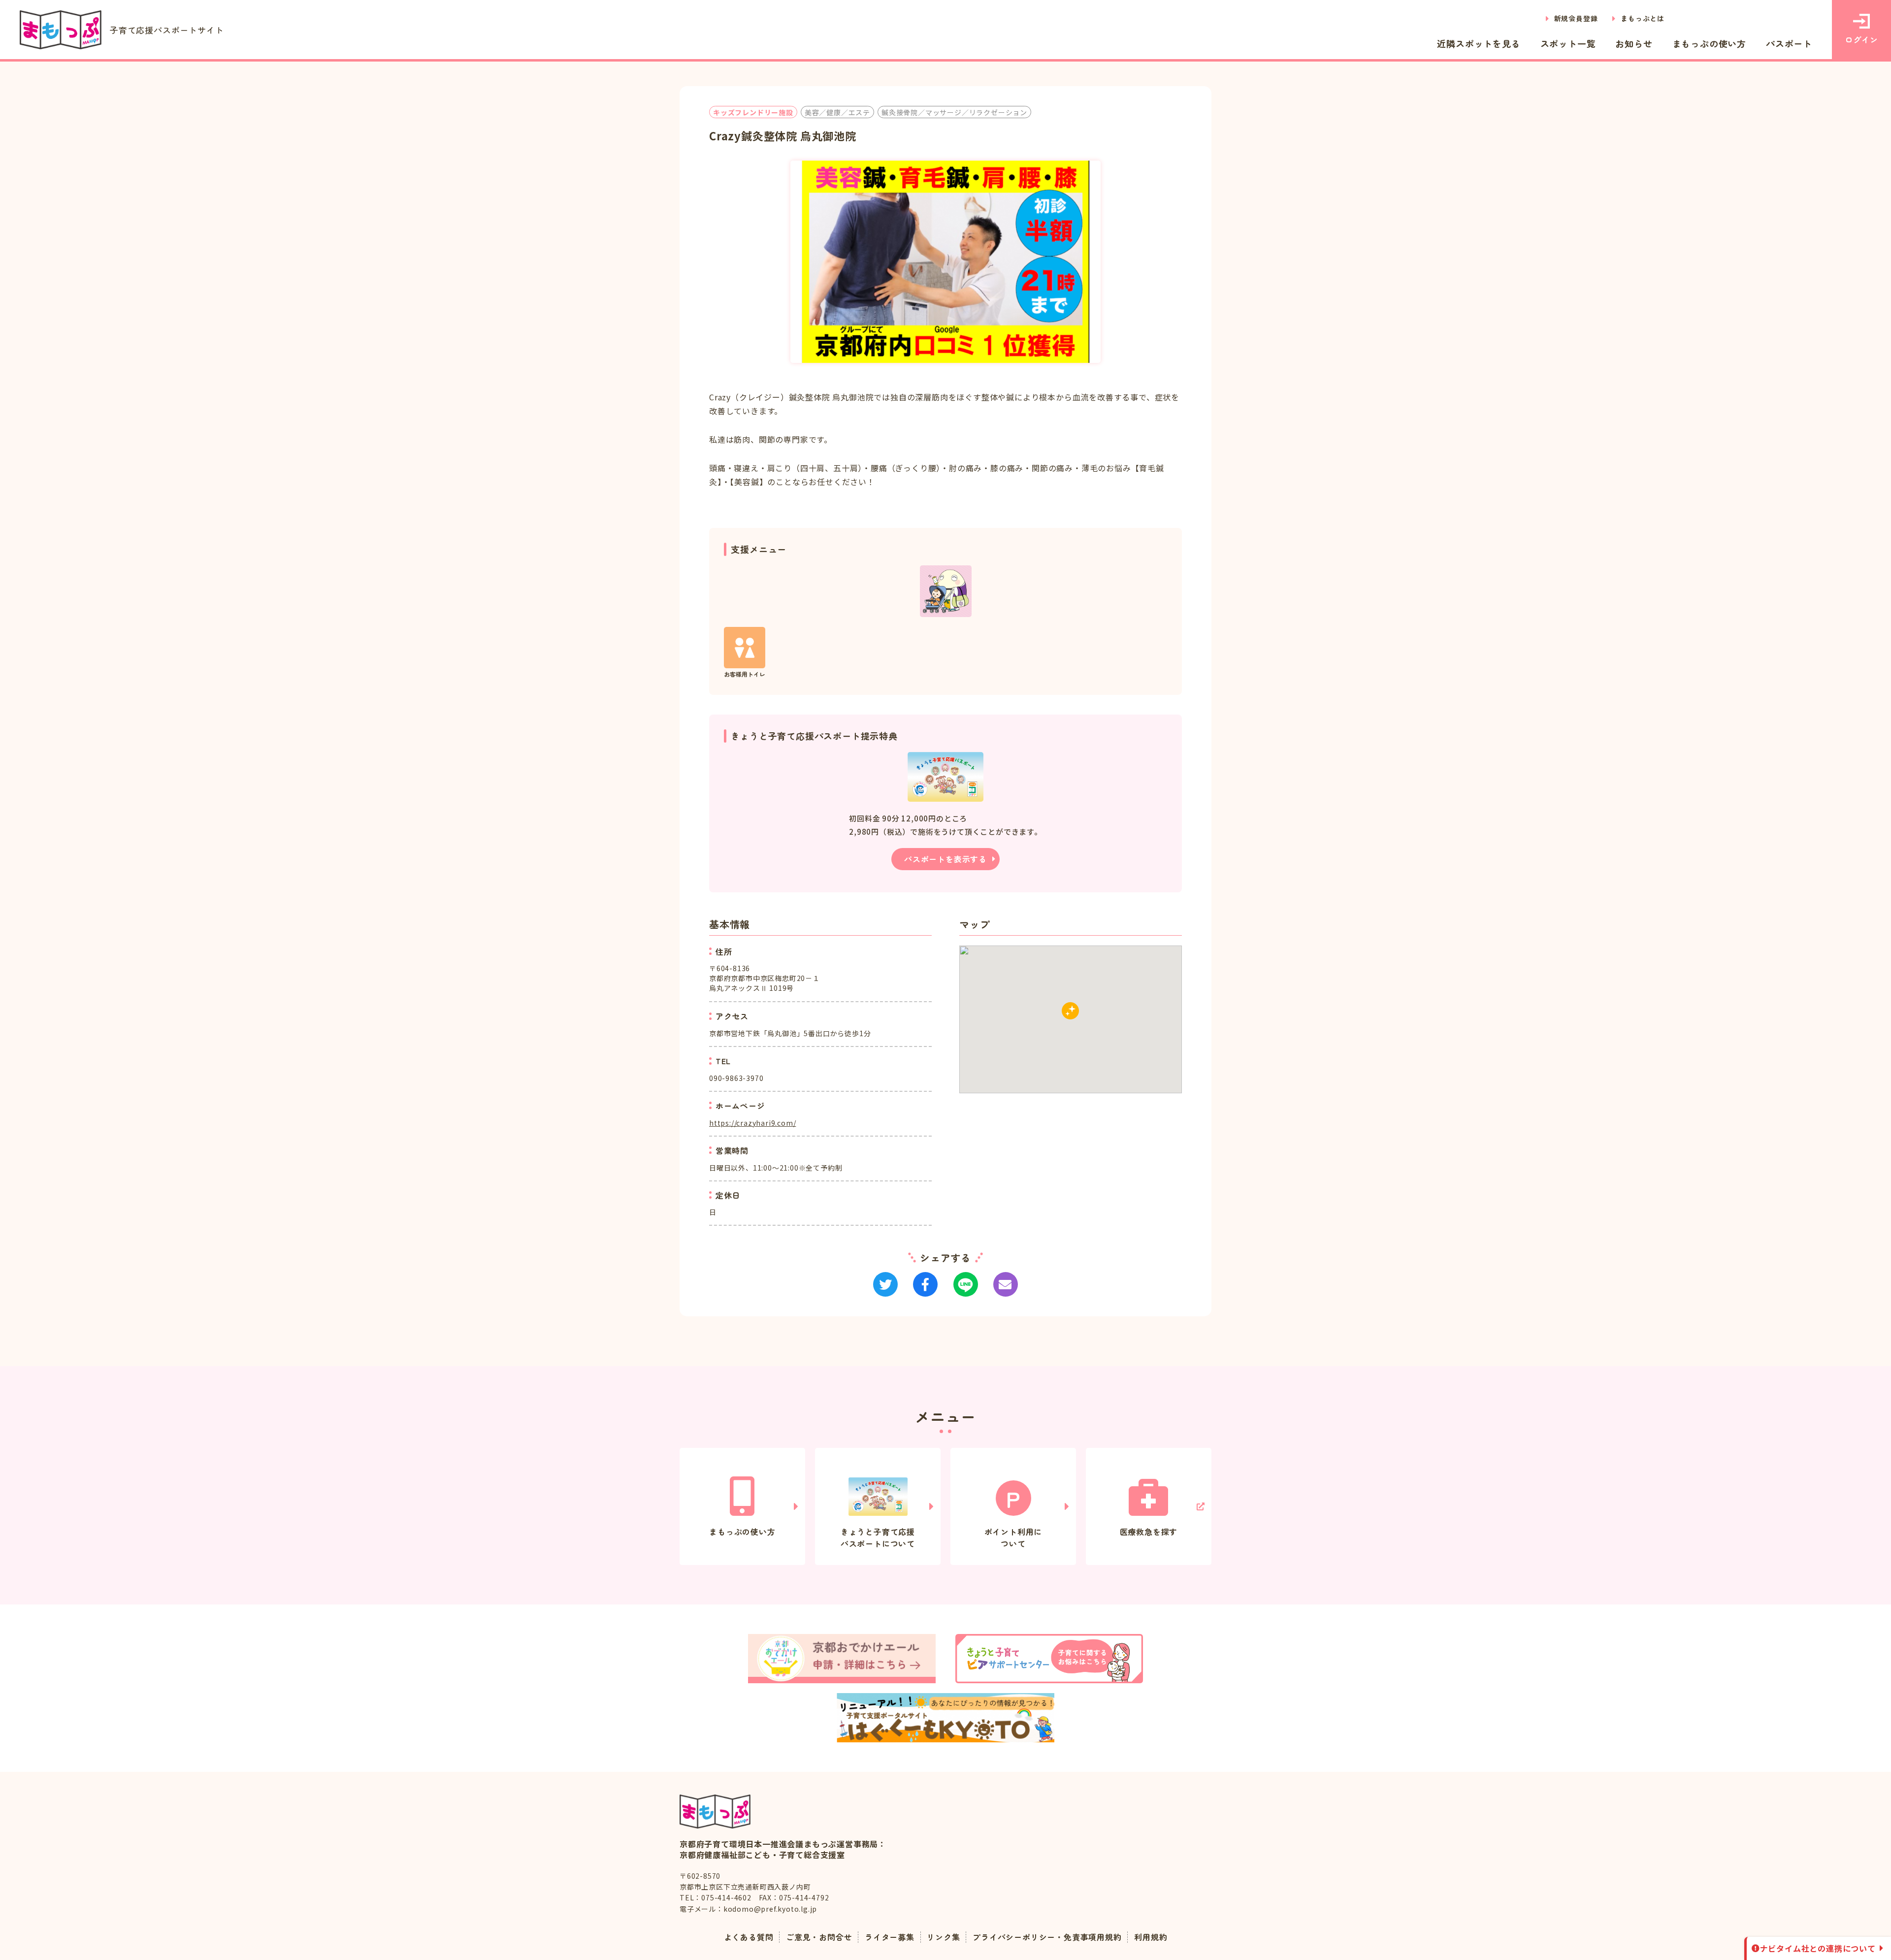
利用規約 (1151, 1937)
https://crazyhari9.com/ (752, 1123)
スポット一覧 (1568, 43)
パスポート (1789, 43)
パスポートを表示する (945, 859)
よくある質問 (749, 1937)
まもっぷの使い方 (1709, 43)
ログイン (1861, 39)
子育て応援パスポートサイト (167, 30)
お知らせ (1634, 43)
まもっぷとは (1643, 18)
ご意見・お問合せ (819, 1937)
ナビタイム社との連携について (1818, 1948)
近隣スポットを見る (1479, 43)
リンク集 (943, 1937)
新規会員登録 (1576, 18)
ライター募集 (890, 1937)
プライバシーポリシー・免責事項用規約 (1047, 1937)
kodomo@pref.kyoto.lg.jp (770, 1909)
